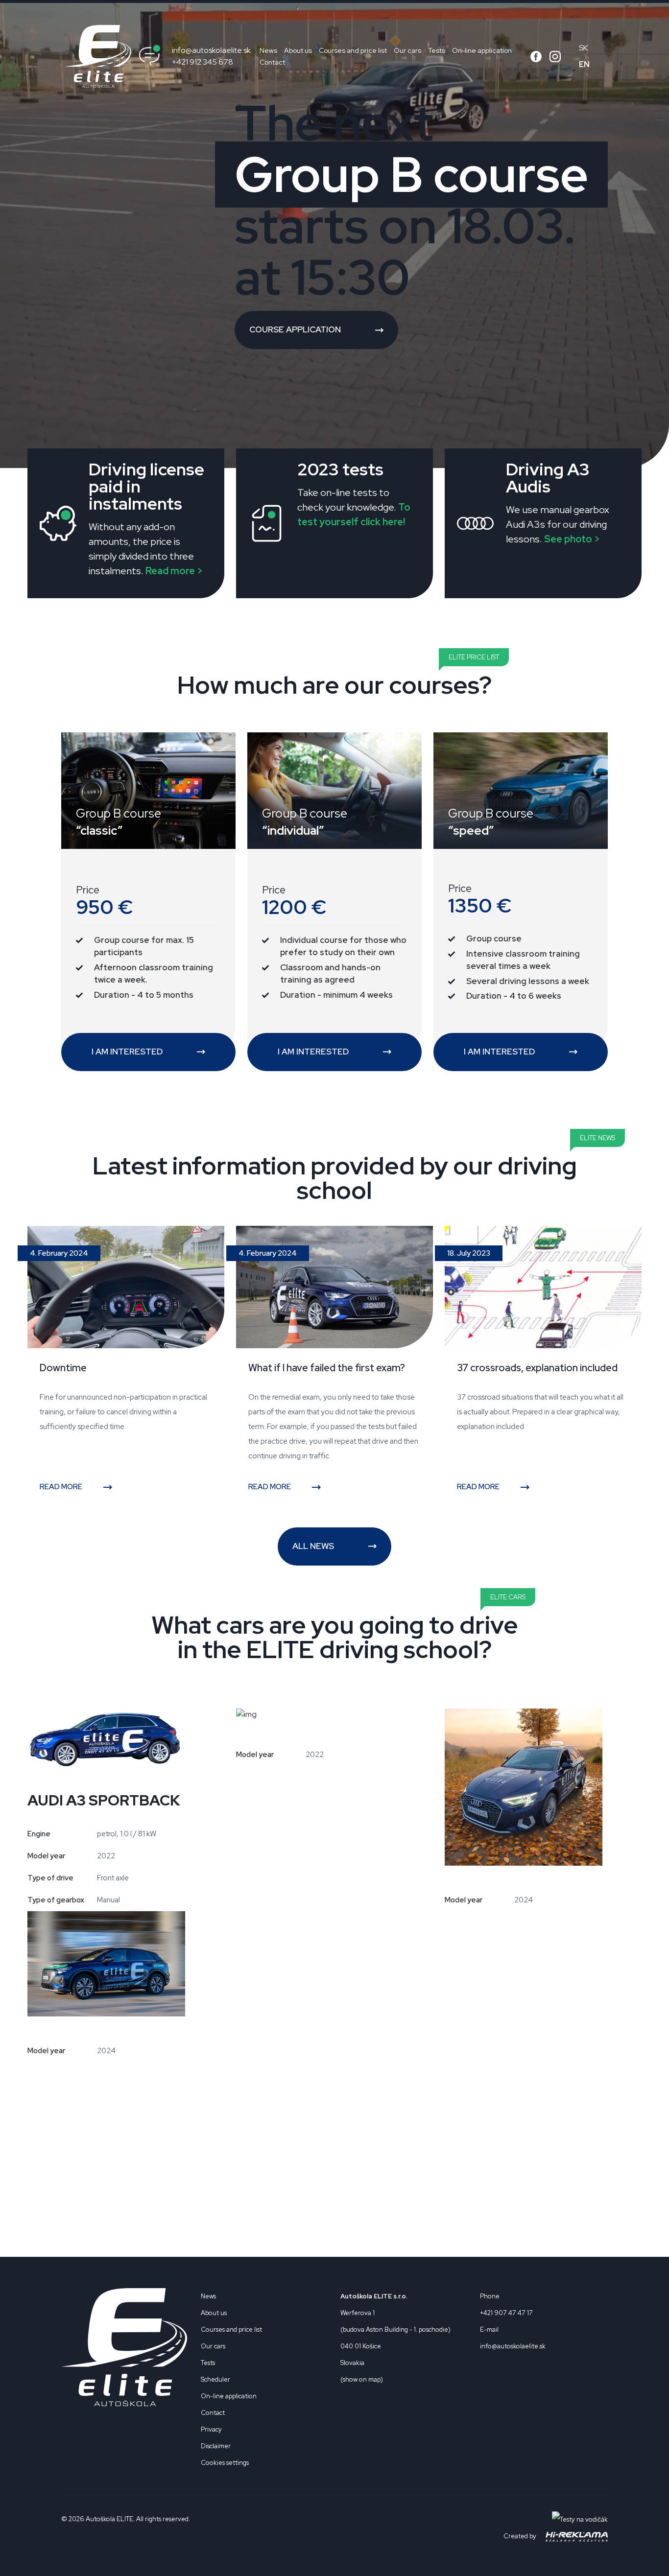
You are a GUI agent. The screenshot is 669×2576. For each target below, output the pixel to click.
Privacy (211, 2429)
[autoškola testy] (580, 2519)
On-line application (482, 50)
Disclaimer (216, 2446)
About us (298, 50)
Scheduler (215, 2379)
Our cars (407, 50)
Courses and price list (353, 50)
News (268, 50)
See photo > (572, 539)
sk (583, 48)
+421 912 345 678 (203, 62)
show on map (362, 2379)
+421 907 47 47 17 (506, 2313)
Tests (437, 50)
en (584, 64)
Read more (62, 1487)
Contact (272, 62)
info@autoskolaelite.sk (211, 50)
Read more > (174, 571)
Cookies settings (225, 2463)
